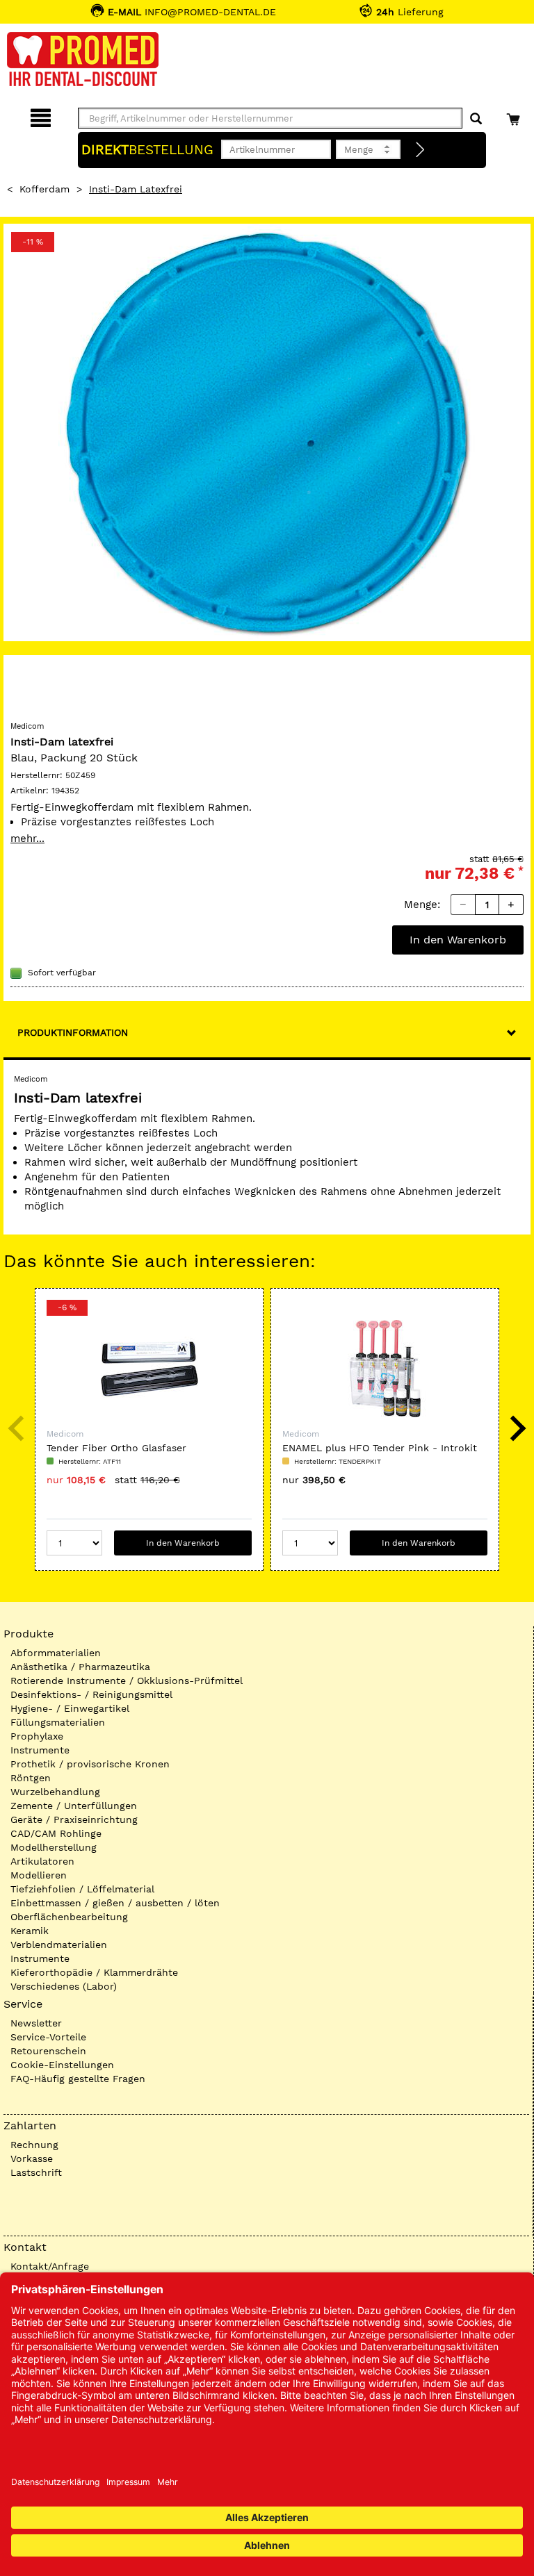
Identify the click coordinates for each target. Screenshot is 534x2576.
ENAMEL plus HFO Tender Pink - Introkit (380, 1448)
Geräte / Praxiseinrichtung (74, 1819)
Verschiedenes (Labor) (64, 1986)
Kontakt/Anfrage (50, 2266)
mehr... (27, 839)
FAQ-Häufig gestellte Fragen (78, 2079)
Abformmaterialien (56, 1653)
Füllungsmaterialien (58, 1722)
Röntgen (31, 1778)
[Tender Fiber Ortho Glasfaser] (149, 1369)
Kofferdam (44, 189)
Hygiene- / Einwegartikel (70, 1708)
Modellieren (39, 1875)
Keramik (30, 1931)
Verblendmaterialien (59, 1945)
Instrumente (40, 1750)
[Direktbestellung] (421, 150)
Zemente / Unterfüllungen (74, 1806)
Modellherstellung (54, 1847)
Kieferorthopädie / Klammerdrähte (94, 1972)
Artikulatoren (42, 1861)
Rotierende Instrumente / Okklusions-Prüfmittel (127, 1681)
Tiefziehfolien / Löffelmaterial (82, 1889)
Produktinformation (73, 1032)
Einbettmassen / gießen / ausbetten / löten (115, 1903)
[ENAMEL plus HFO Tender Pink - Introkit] (385, 1369)
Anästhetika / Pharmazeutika (80, 1667)
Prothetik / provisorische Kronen (90, 1764)
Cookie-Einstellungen (62, 2065)
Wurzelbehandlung (55, 1792)
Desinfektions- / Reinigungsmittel (91, 1694)
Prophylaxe (37, 1736)
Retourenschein (48, 2051)
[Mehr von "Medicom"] (38, 689)
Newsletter (36, 2023)
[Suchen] (476, 119)
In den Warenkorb (458, 940)
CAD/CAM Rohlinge (56, 1833)
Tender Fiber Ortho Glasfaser (116, 1448)
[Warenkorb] (515, 116)
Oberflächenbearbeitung (69, 1917)
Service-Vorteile (48, 2037)
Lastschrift (36, 2172)
